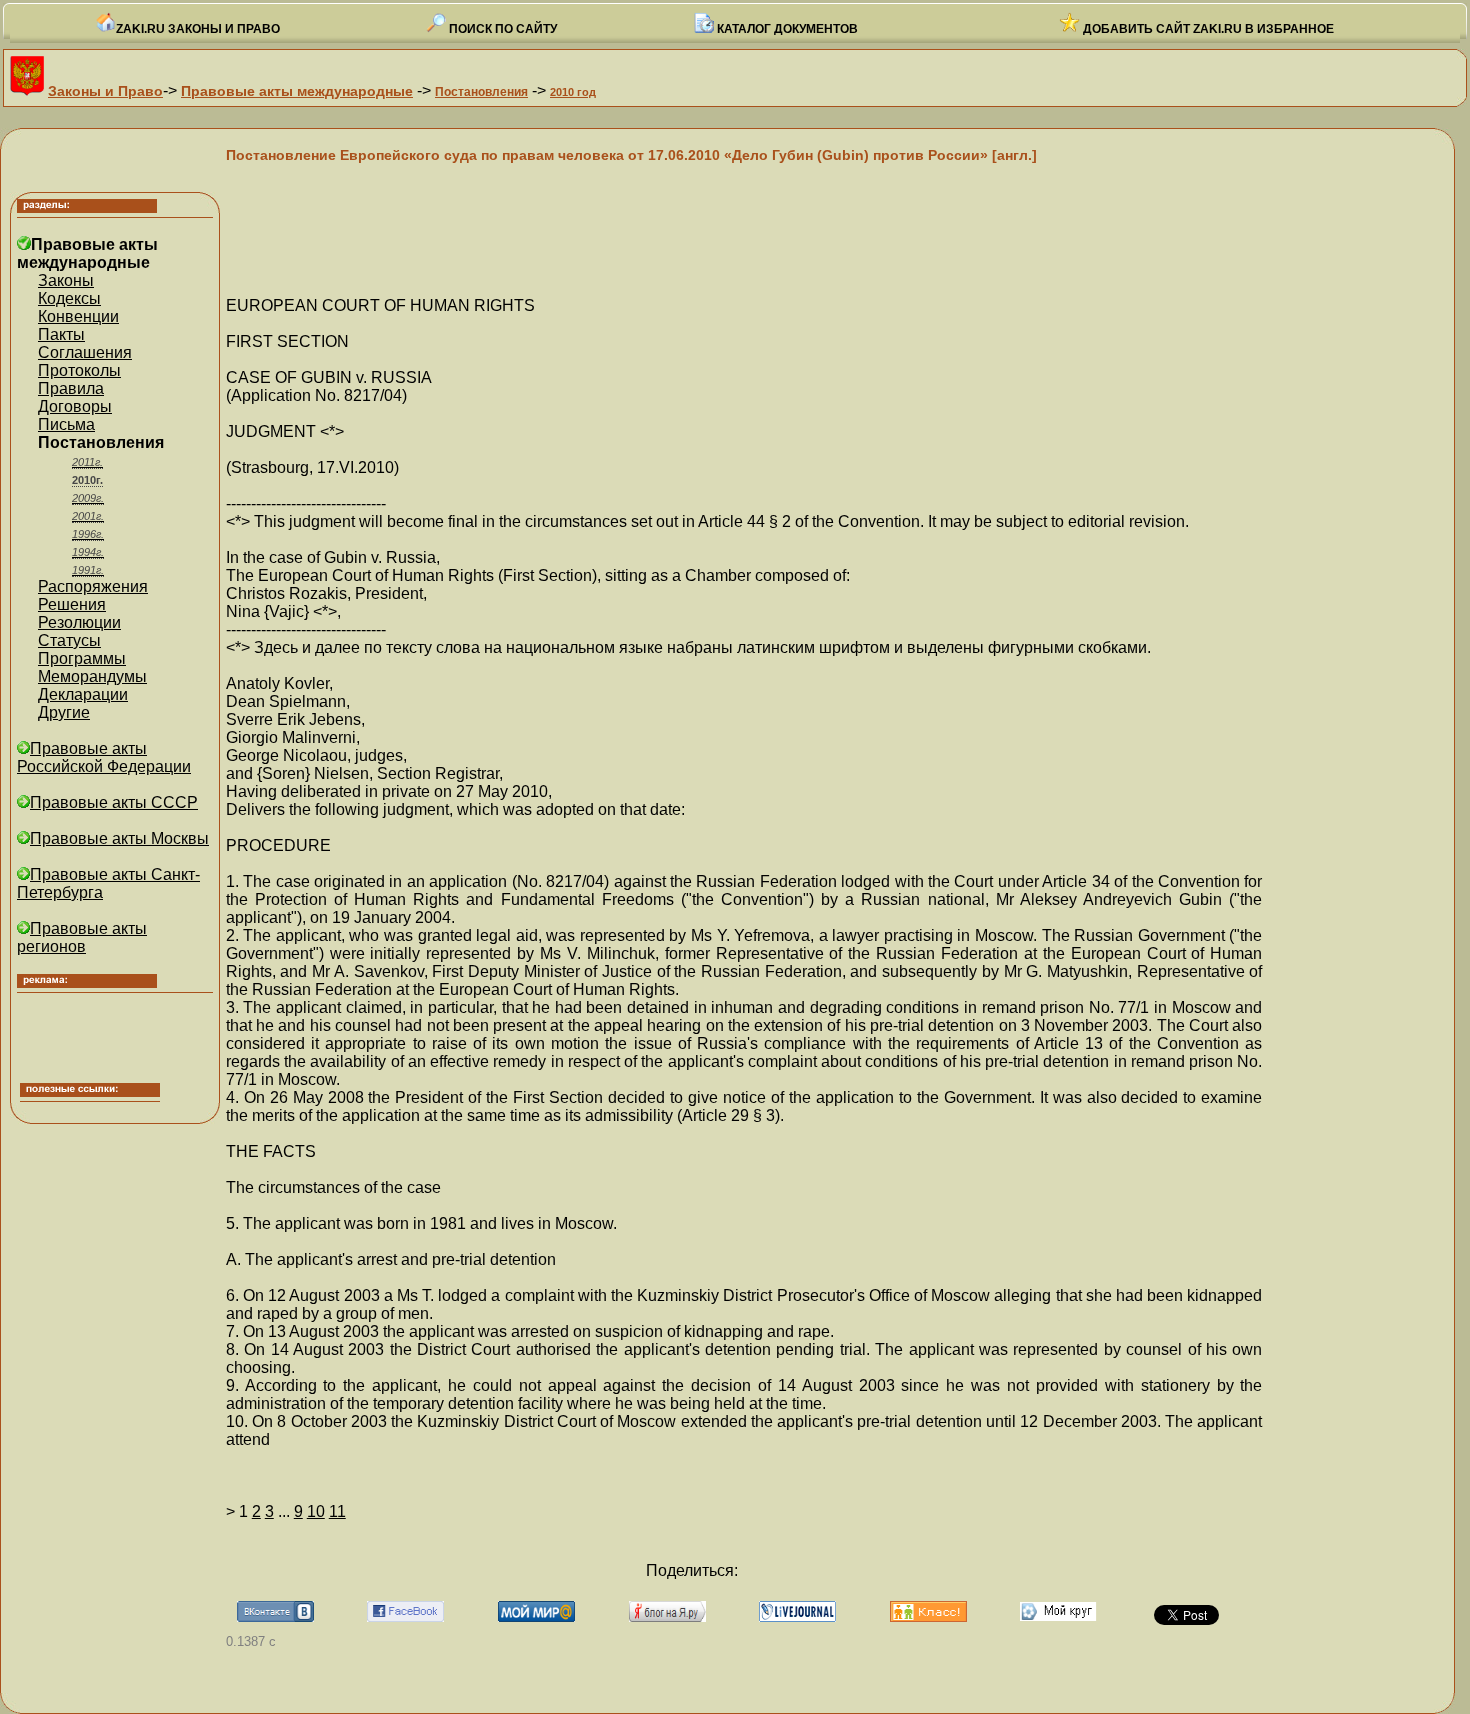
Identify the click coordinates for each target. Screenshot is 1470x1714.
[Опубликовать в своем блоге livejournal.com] (797, 1616)
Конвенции (78, 316)
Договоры (75, 406)
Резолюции (79, 622)
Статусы (69, 640)
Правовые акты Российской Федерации (104, 757)
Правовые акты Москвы (119, 838)
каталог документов (786, 29)
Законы (66, 280)
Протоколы (79, 370)
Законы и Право (105, 91)
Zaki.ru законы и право (198, 29)
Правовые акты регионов (82, 937)
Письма (66, 424)
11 (337, 1511)
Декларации (83, 694)
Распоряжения (93, 586)
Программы (82, 658)
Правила (71, 388)
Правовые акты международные (297, 91)
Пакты (61, 334)
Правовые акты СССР (114, 802)
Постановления (481, 92)
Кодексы (69, 298)
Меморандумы (92, 676)
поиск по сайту (501, 29)
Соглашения (85, 352)
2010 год (573, 92)
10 (316, 1511)
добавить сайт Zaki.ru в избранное (1207, 29)
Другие (64, 712)
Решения (72, 604)
